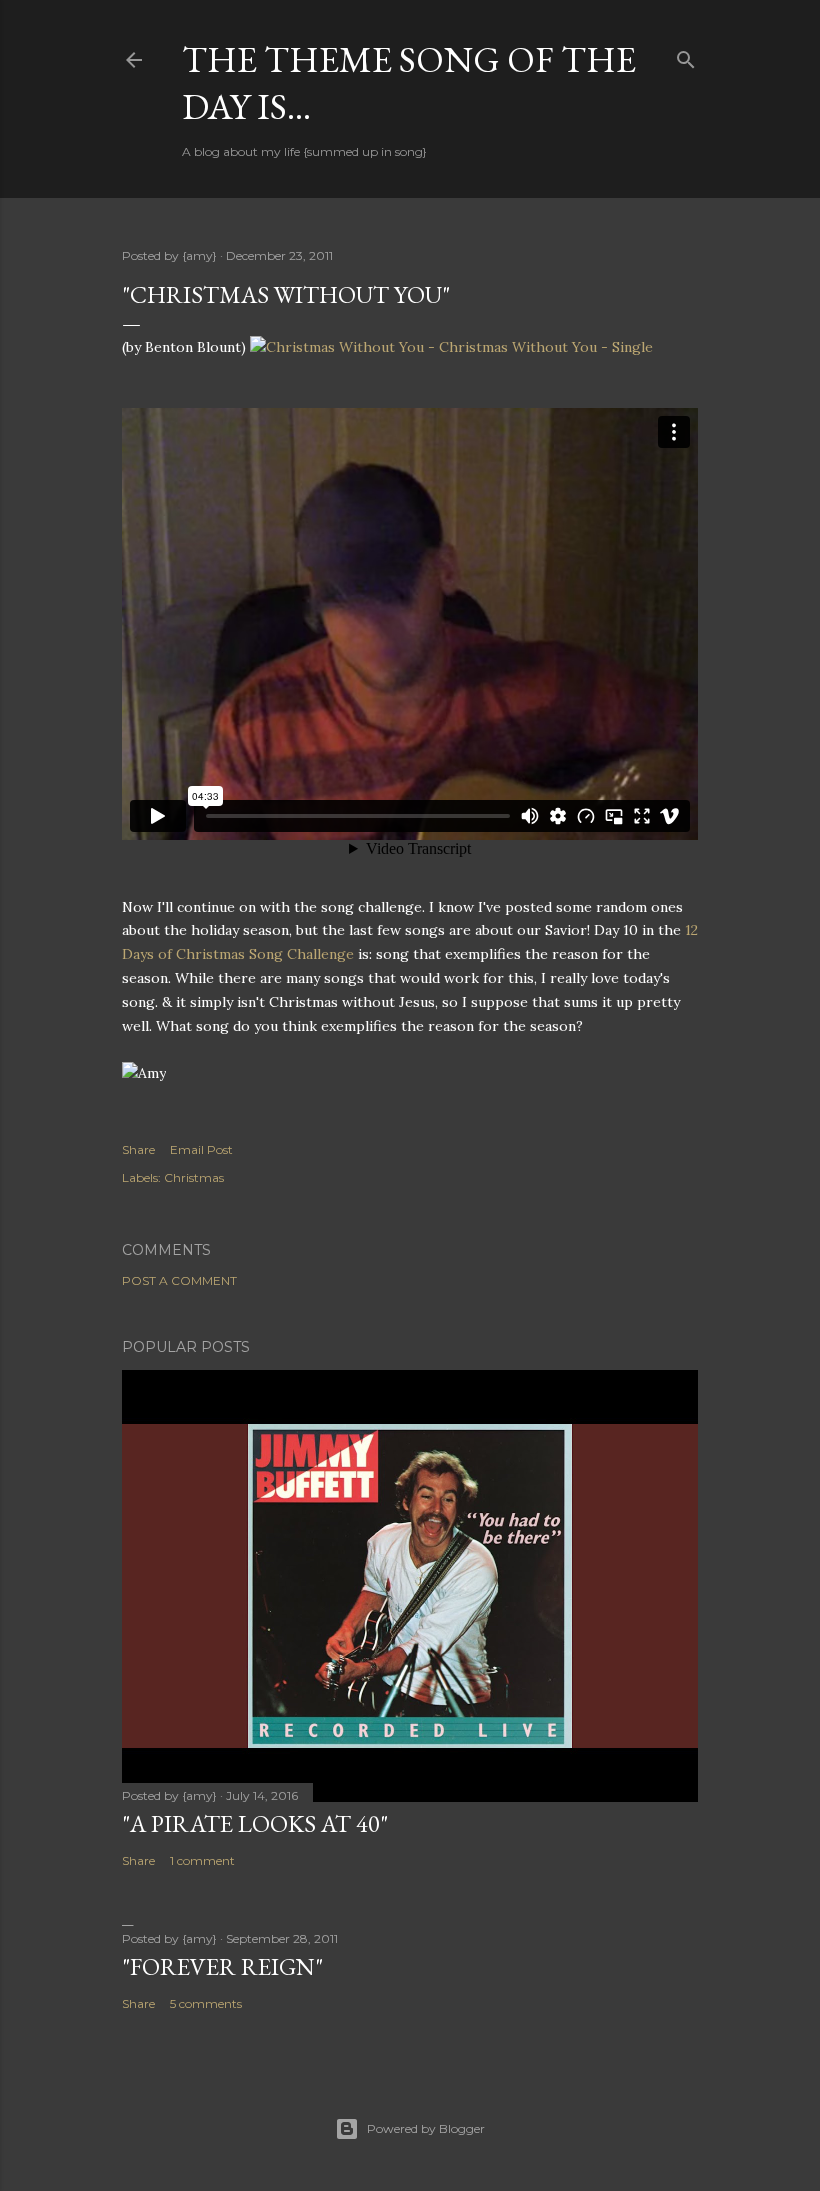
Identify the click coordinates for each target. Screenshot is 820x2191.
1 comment (202, 1860)
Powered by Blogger (426, 2128)
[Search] (686, 55)
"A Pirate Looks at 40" (255, 1823)
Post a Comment (179, 1280)
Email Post (201, 1149)
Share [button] (138, 1149)
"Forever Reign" (222, 1966)
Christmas (194, 1177)
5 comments (206, 2003)
